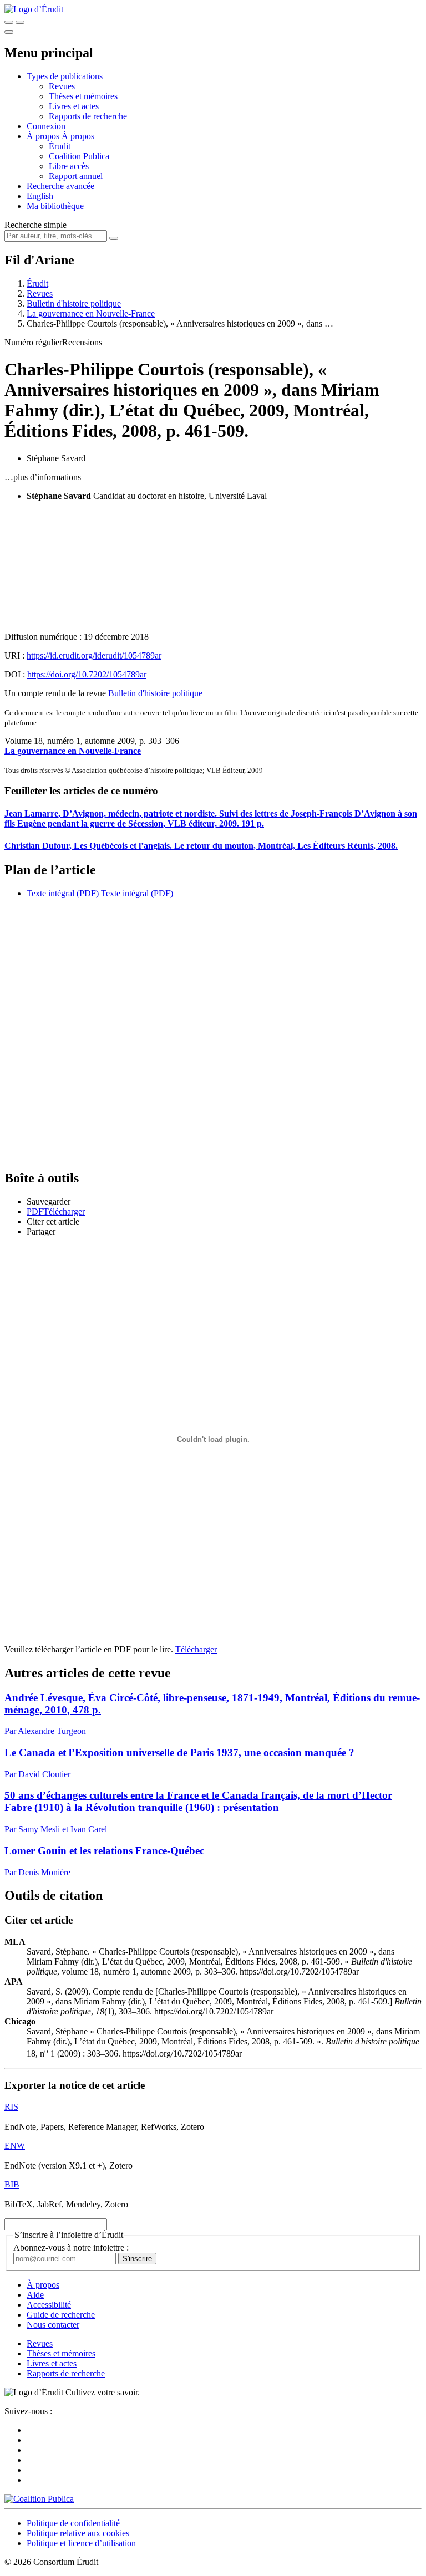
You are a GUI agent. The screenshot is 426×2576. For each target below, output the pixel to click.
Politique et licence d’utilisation (81, 2543)
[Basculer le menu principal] (9, 32)
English (40, 196)
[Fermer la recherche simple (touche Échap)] (20, 22)
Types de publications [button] (65, 76)
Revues (62, 86)
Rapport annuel (76, 176)
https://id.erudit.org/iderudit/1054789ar (94, 656)
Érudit (60, 146)
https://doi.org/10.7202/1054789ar (87, 674)
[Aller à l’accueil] (34, 9)
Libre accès (69, 166)
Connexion (46, 126)
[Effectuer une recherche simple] (9, 22)
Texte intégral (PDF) (63, 893)
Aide (35, 2295)
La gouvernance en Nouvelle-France (91, 313)
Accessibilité (49, 2305)
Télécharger (196, 1649)
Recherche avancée (60, 186)
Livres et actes (74, 106)
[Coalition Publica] (39, 2499)
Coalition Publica (79, 156)
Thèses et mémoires (83, 96)
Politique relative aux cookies (78, 2533)
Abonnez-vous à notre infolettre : (71, 2248)
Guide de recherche (61, 2315)
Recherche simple (35, 225)
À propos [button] (44, 136)
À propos (78, 136)
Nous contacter (53, 2325)
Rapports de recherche (88, 116)
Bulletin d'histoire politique (74, 303)
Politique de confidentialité (73, 2523)
